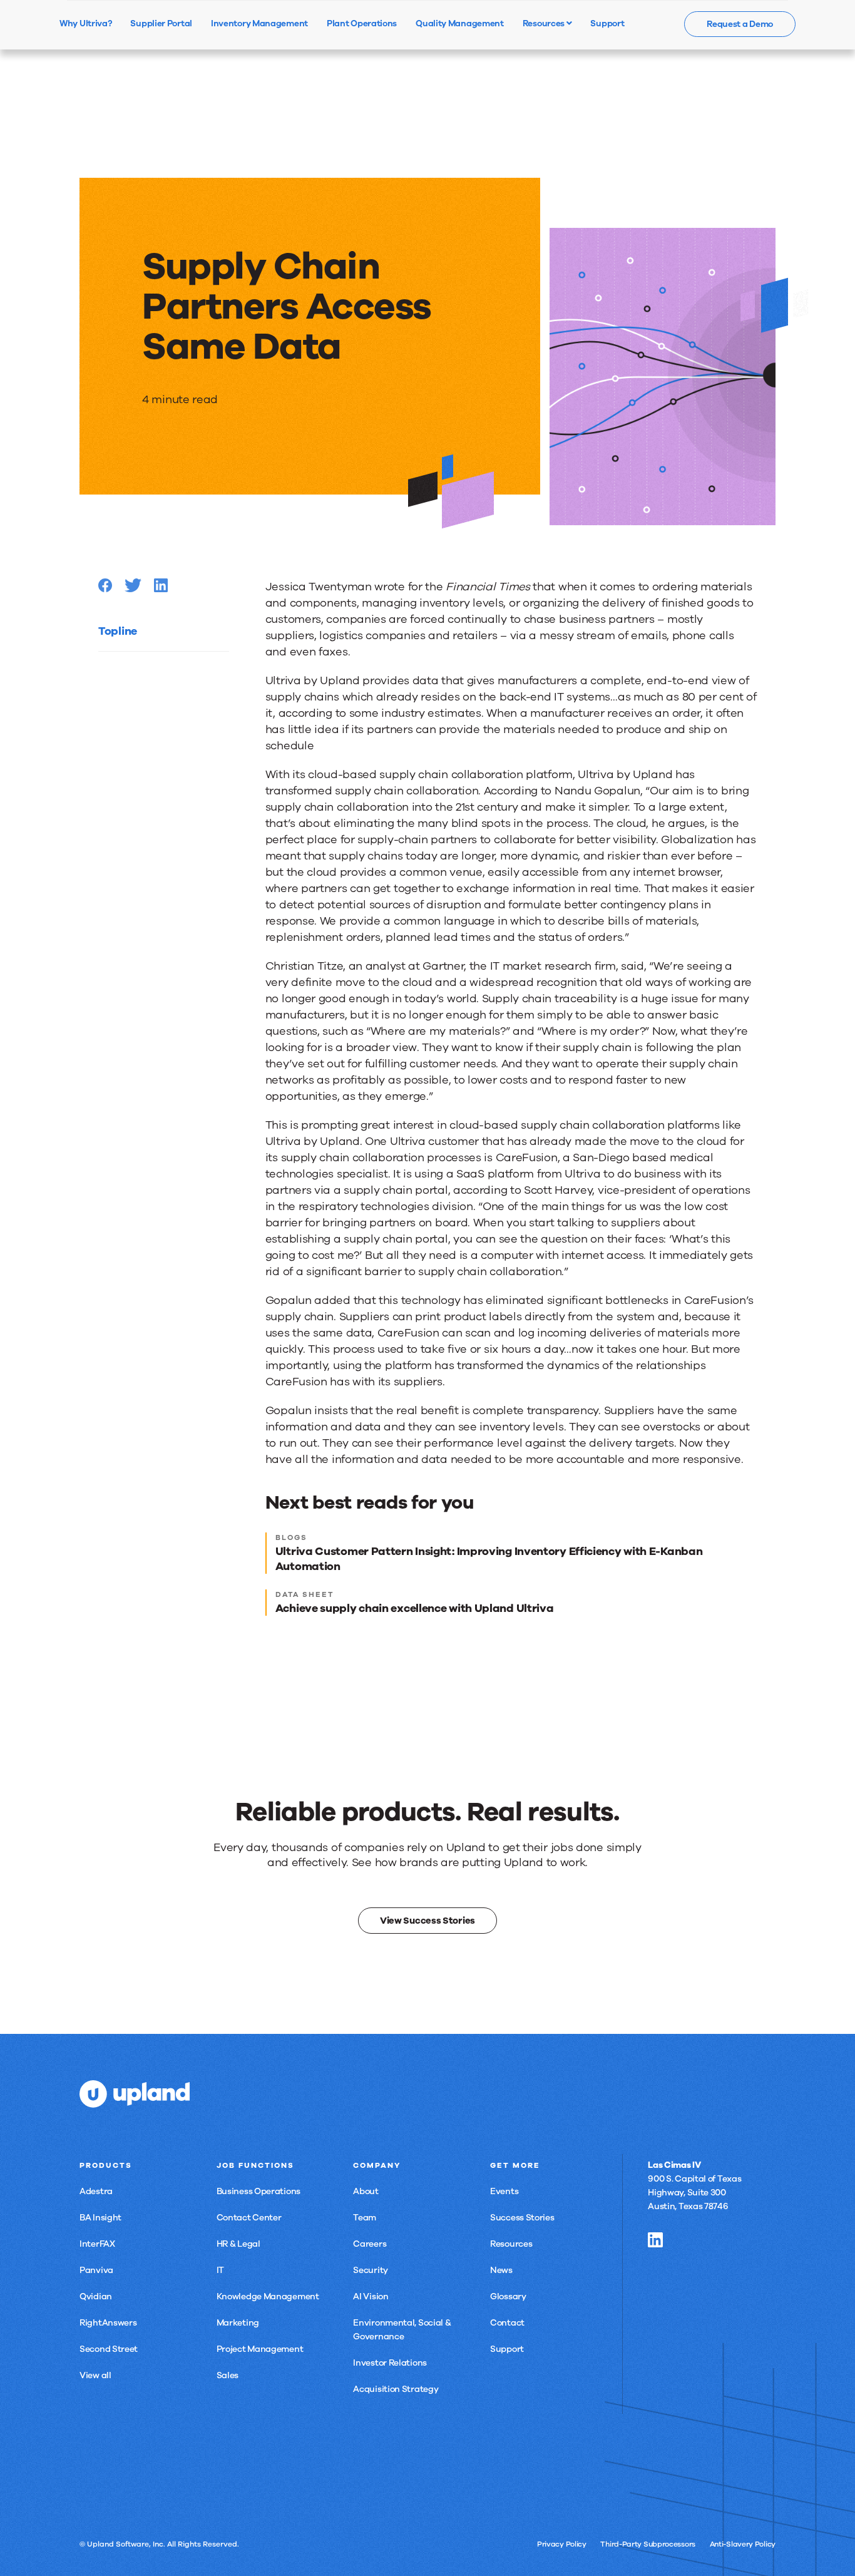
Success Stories (522, 2218)
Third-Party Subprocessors (648, 2544)
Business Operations (259, 2191)
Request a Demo (740, 24)
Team (365, 2218)
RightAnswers (108, 2323)
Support (507, 2349)
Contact (507, 2323)
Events (504, 2191)
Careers (370, 2244)
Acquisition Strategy (396, 2389)
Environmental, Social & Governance (402, 2330)
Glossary (508, 2296)
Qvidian (96, 2296)
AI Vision (371, 2296)
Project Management (260, 2349)
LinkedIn (655, 2240)
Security (371, 2270)
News (501, 2270)
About (366, 2191)
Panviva (96, 2270)
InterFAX (97, 2244)
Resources (545, 23)
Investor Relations (390, 2363)
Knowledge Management (268, 2296)
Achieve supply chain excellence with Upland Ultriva (415, 1608)
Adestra (96, 2191)
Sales (228, 2375)
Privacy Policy (562, 2544)
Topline (118, 631)
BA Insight (100, 2218)
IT (220, 2270)
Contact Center (249, 2218)
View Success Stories (427, 1921)
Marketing (238, 2323)
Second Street (109, 2349)
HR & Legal (238, 2244)
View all (95, 2375)
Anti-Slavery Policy (743, 2544)
